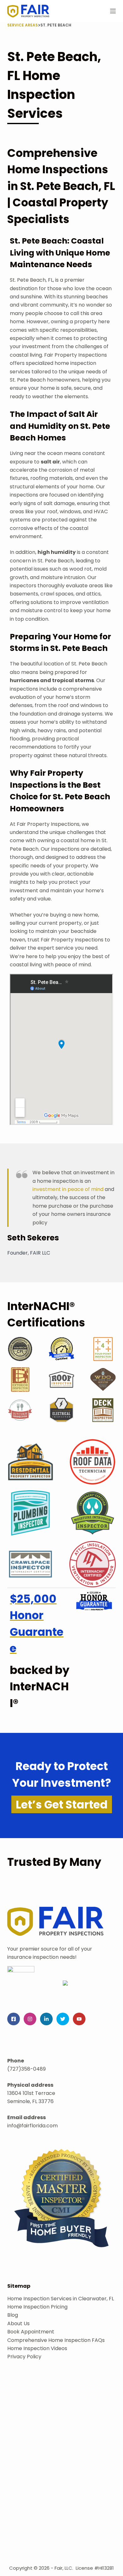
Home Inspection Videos (37, 2348)
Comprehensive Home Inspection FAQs (56, 2340)
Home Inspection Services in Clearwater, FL (61, 2299)
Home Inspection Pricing (37, 2307)
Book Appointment (31, 2332)
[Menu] (113, 11)
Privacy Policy (24, 2357)
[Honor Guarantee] (94, 1601)
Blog (13, 2315)
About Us (18, 2323)
